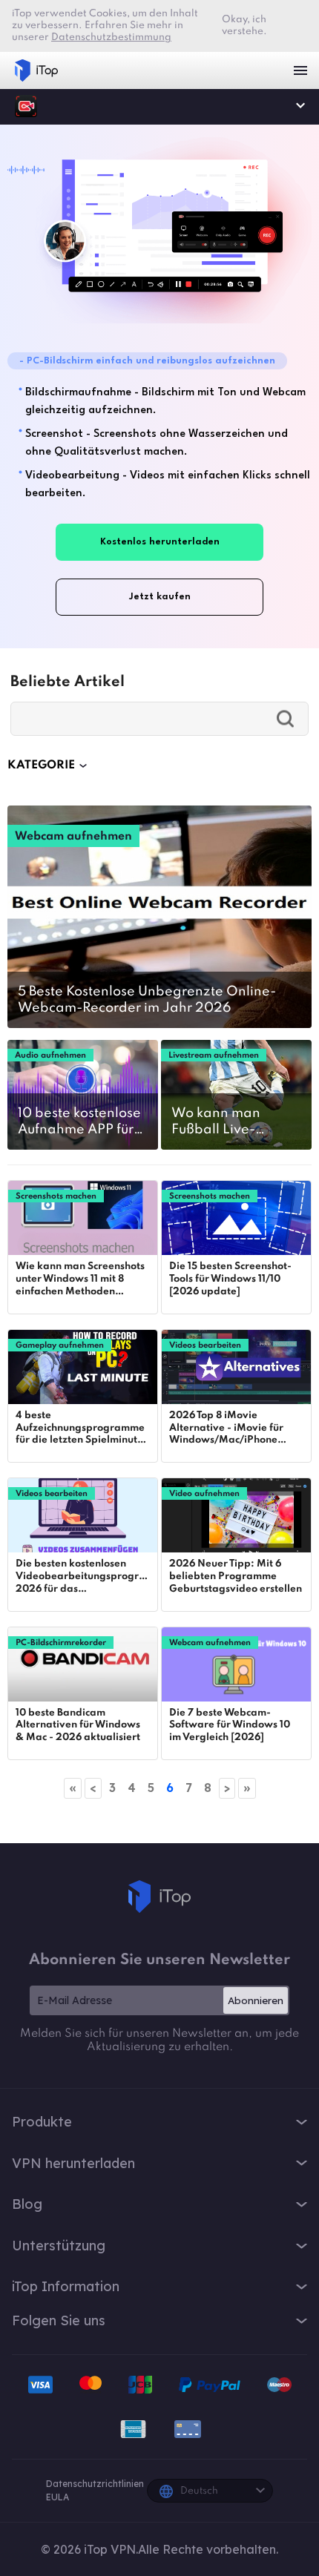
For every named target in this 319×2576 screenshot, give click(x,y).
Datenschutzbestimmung (111, 37)
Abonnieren (256, 2000)
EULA (57, 2497)
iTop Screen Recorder (26, 106)
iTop (159, 1897)
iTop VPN (36, 70)
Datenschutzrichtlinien (95, 2484)
